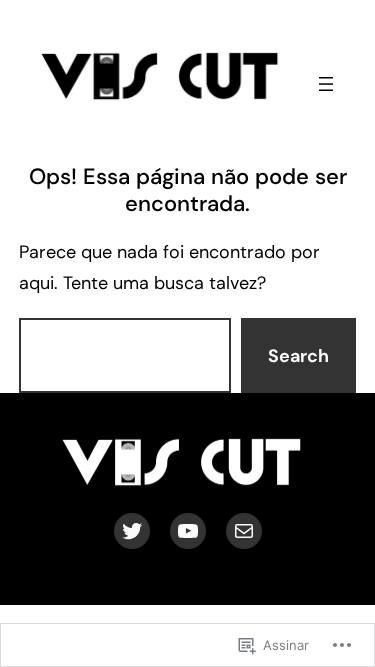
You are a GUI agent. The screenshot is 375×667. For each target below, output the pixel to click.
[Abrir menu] (326, 84)
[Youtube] (188, 531)
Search (298, 356)
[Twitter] (132, 531)
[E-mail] (244, 531)
